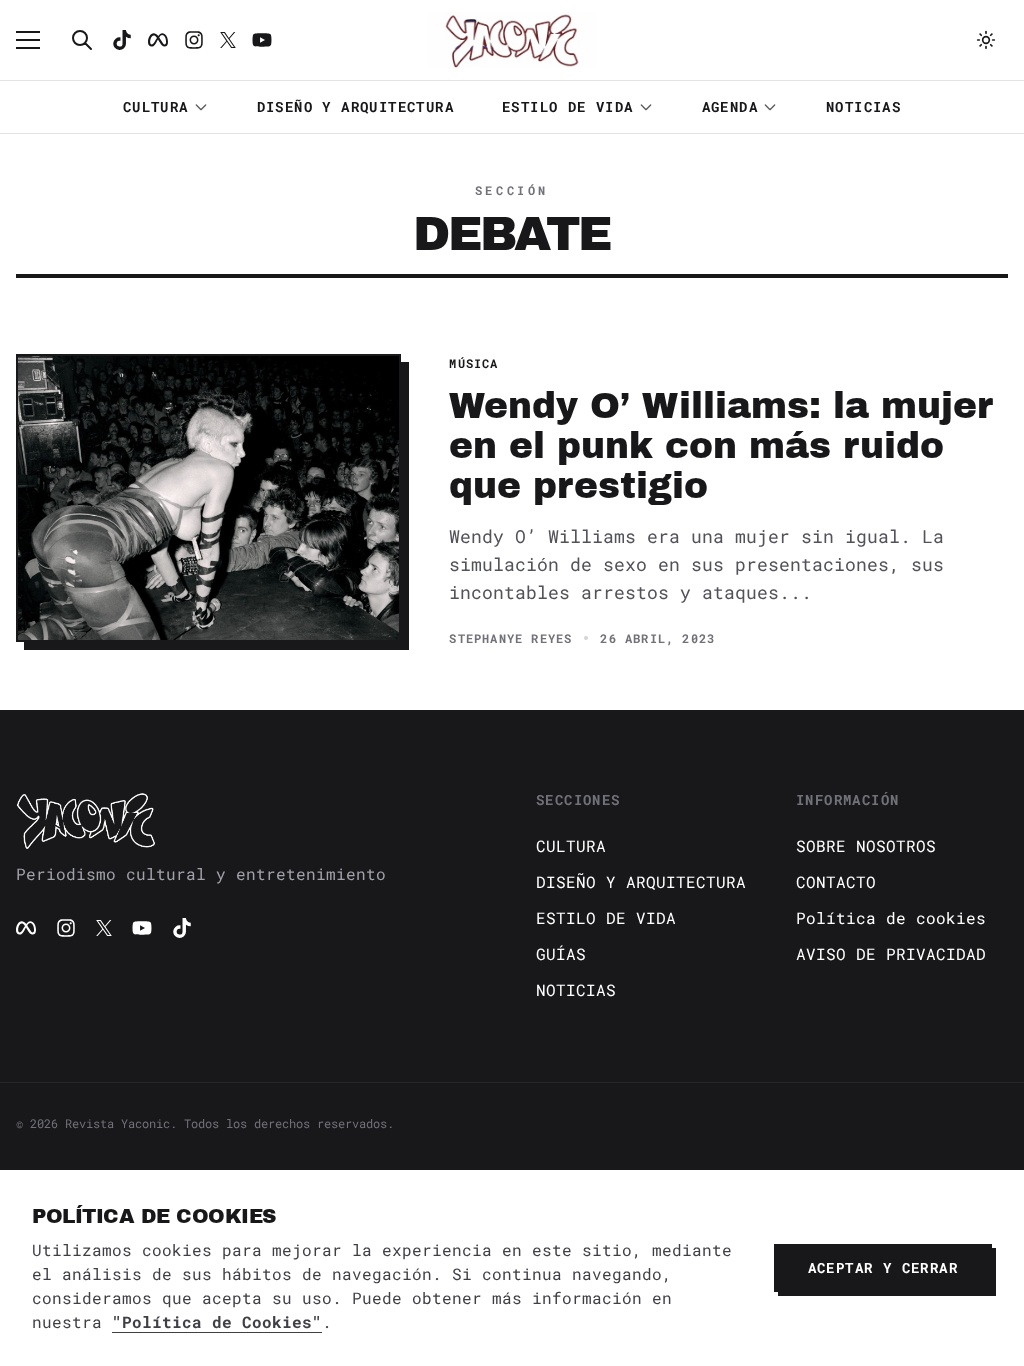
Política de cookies (891, 917)
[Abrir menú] (38, 40)
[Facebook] (158, 40)
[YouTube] (142, 928)
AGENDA (730, 106)
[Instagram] (194, 40)
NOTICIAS (863, 106)
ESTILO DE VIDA (568, 106)
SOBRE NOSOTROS (866, 845)
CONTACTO (836, 881)
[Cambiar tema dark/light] (986, 40)
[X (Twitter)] (104, 928)
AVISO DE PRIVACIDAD (891, 953)
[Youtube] (262, 40)
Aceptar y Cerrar (883, 1267)
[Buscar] (82, 40)
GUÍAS (561, 953)
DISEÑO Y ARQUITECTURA (355, 106)
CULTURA (156, 106)
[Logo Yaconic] (512, 40)
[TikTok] (122, 40)
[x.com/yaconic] (228, 40)
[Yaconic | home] (252, 820)
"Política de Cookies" (217, 1321)
